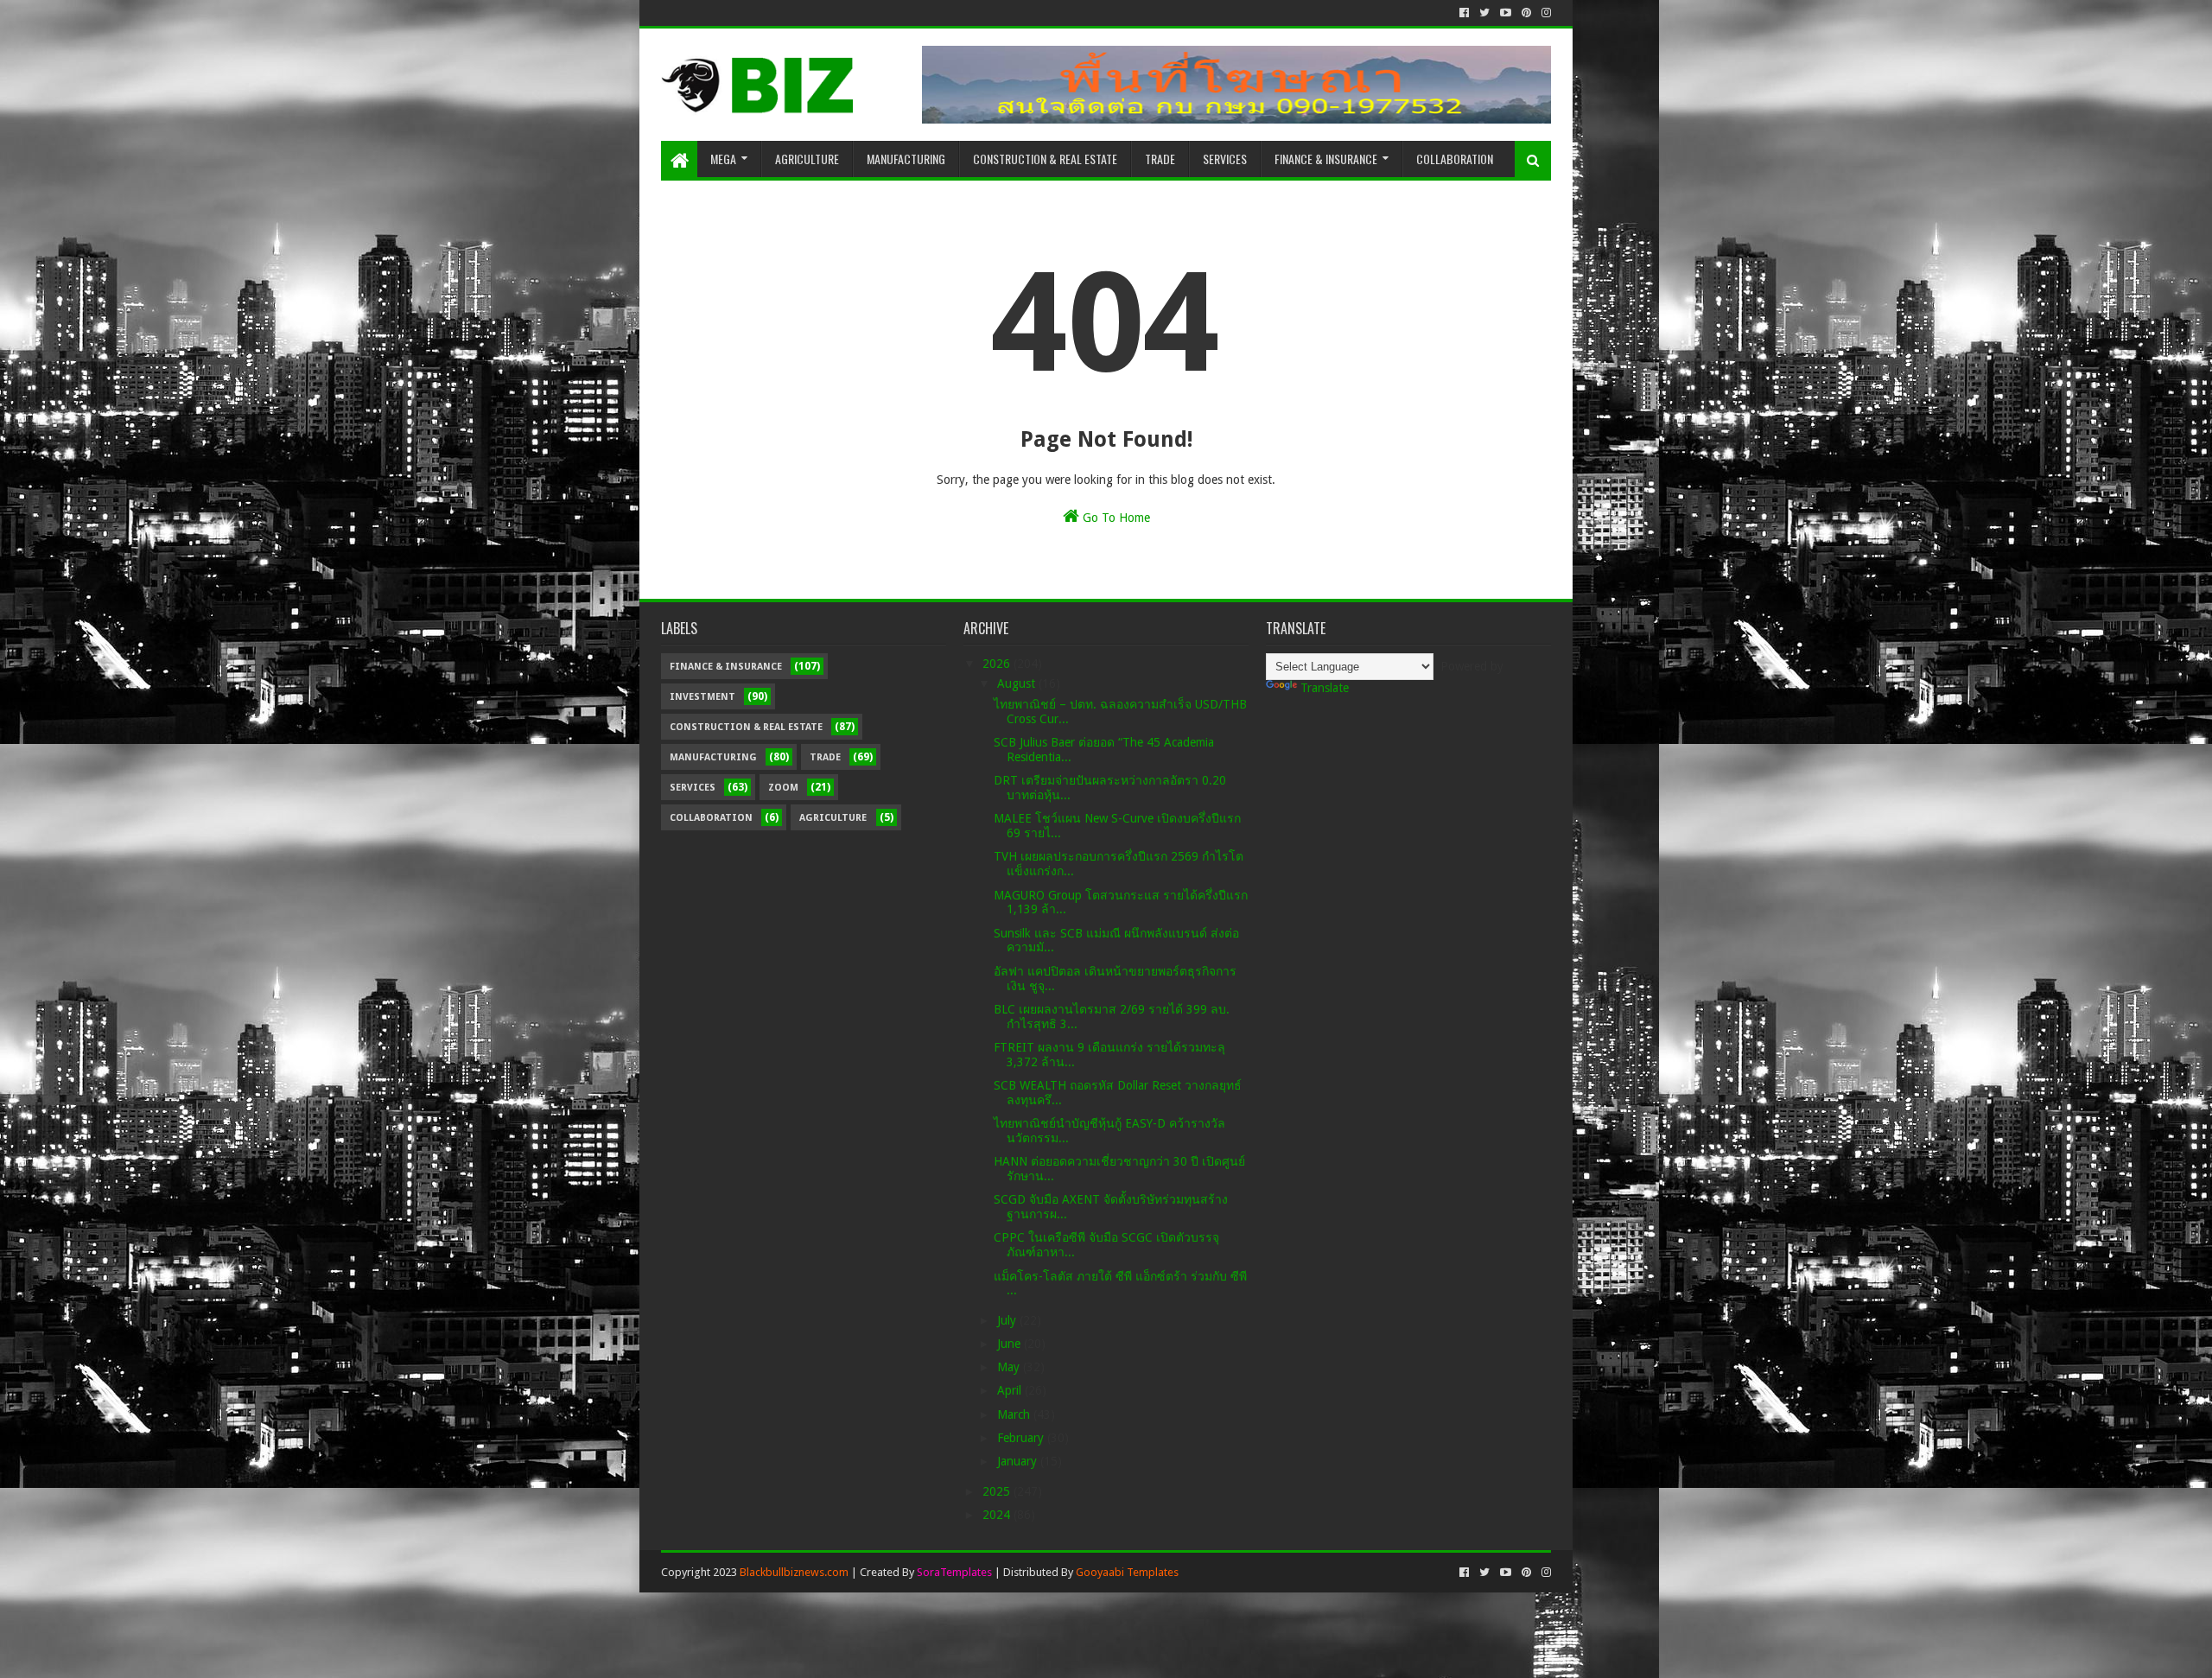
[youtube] (1506, 13)
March (1015, 1414)
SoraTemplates (954, 1572)
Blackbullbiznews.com (794, 1572)
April (1011, 1390)
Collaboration (1455, 159)
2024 (998, 1515)
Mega (723, 159)
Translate (1325, 688)
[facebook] (1464, 13)
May (1010, 1367)
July (1008, 1320)
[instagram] (1545, 13)
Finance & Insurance (1326, 159)
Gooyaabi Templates (1127, 1572)
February (1022, 1438)
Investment (702, 697)
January (1019, 1461)
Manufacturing (906, 159)
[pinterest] (1526, 13)
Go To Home (1115, 518)
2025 (998, 1491)
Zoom (783, 788)
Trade (1160, 159)
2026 (998, 664)
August (1018, 683)
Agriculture (807, 159)
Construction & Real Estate (1045, 159)
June (1011, 1344)
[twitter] (1484, 13)
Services (1225, 159)
